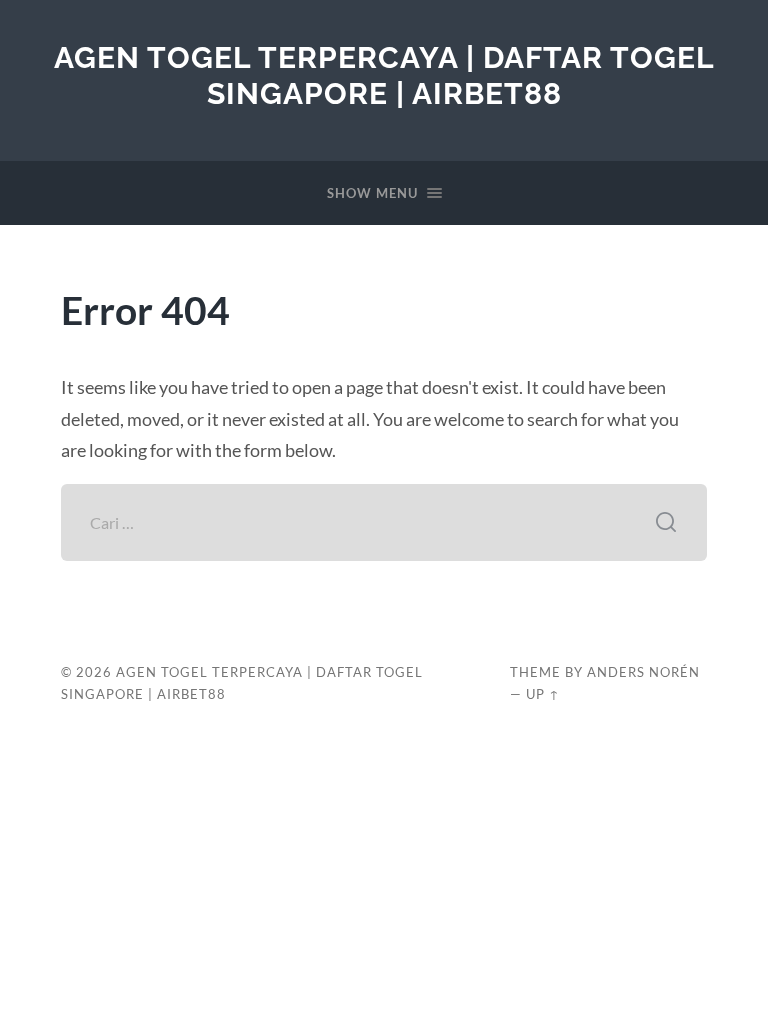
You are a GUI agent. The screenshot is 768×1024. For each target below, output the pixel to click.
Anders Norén (643, 672)
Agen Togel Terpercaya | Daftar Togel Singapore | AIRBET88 (384, 75)
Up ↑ (543, 694)
